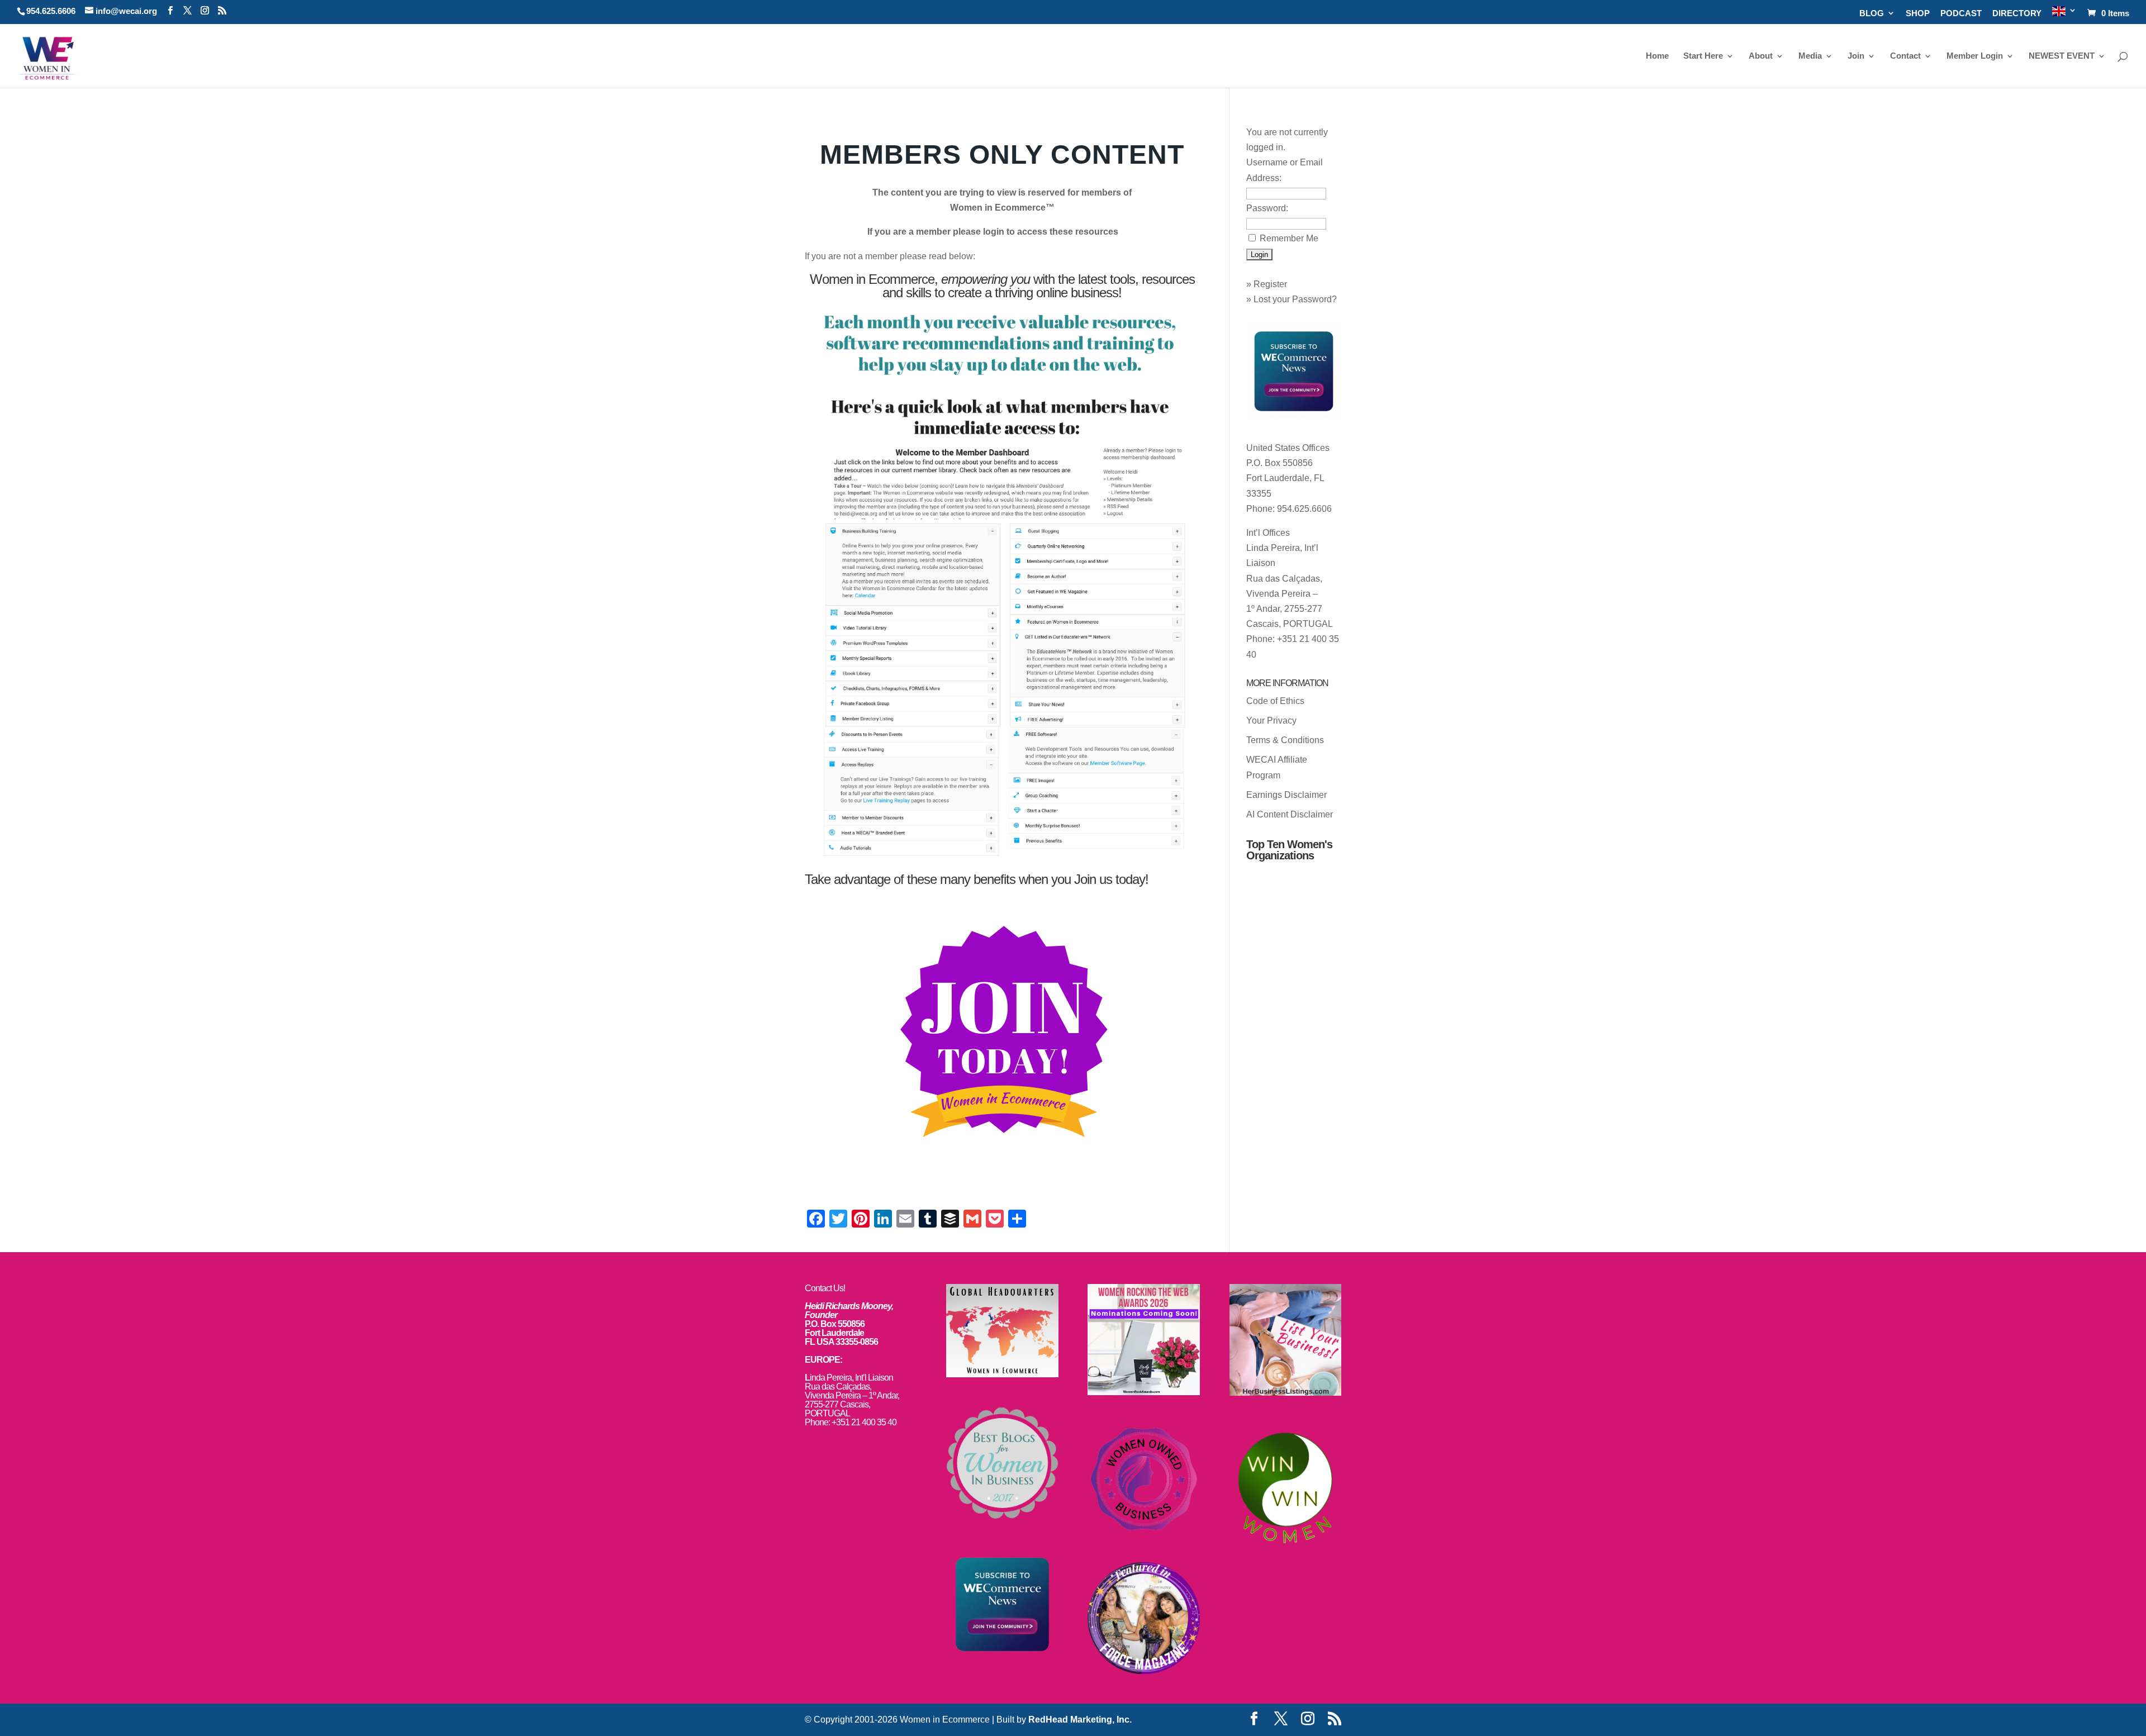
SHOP (1918, 13)
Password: (1267, 208)
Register (1270, 284)
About (1761, 56)
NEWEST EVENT (2062, 56)
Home (1657, 56)
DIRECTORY (2017, 13)
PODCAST (1961, 13)
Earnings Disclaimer (1286, 795)
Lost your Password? (1295, 299)
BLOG (1872, 13)
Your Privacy (1271, 720)
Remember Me (1289, 238)
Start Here (1703, 56)
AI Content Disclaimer (1290, 814)
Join (1856, 56)
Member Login (1975, 56)
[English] (2064, 15)
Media (1810, 56)
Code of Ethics (1275, 701)
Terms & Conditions (1285, 740)
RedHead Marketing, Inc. (1080, 1720)
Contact (1905, 56)
